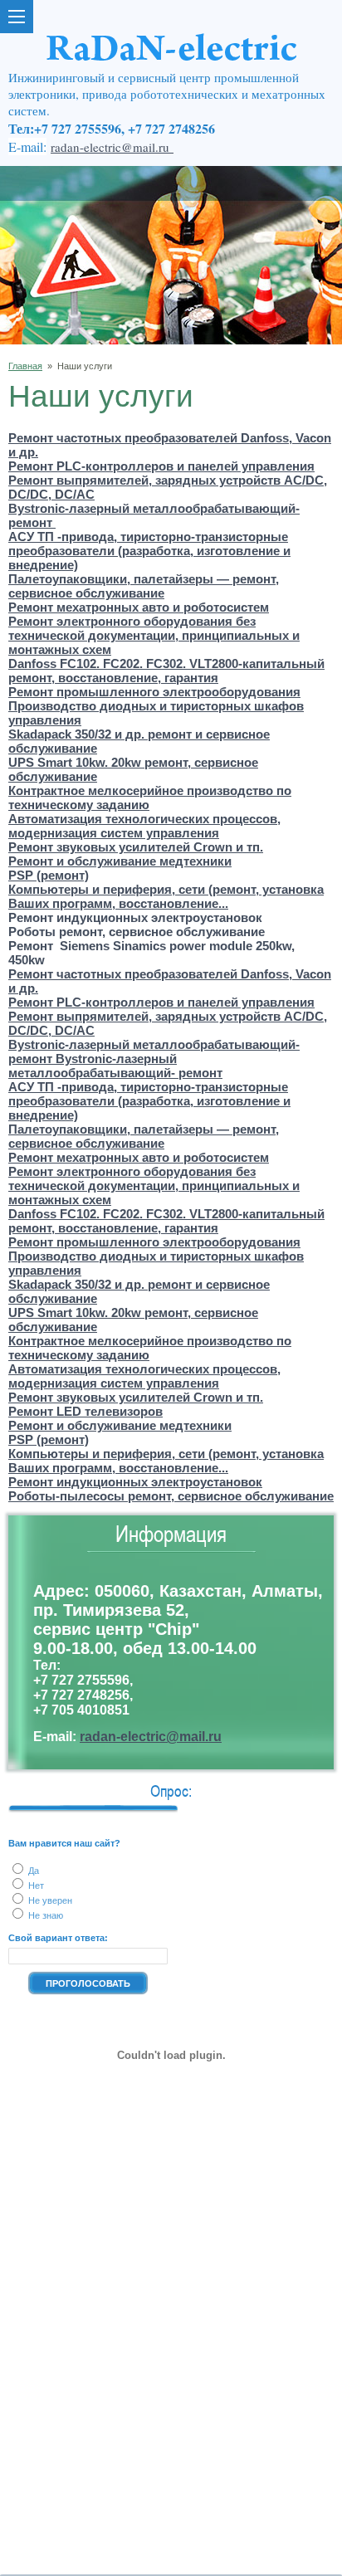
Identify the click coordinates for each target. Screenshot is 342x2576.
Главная (25, 366)
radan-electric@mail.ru (112, 147)
